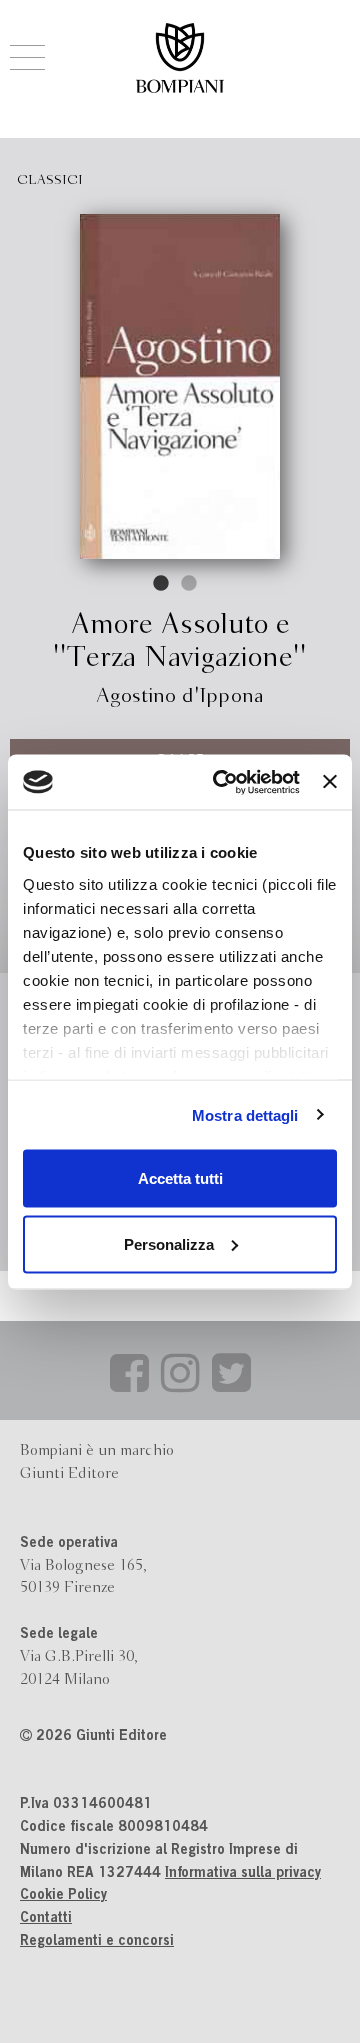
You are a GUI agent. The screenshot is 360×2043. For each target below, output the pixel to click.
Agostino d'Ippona (180, 696)
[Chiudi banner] (330, 782)
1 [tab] (162, 584)
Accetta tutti (180, 1178)
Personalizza (169, 1243)
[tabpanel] (180, 386)
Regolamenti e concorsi (97, 1942)
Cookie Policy (63, 1896)
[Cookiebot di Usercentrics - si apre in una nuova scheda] (222, 782)
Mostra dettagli (245, 1114)
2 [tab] (190, 584)
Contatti (46, 1919)
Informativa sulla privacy (243, 1874)
